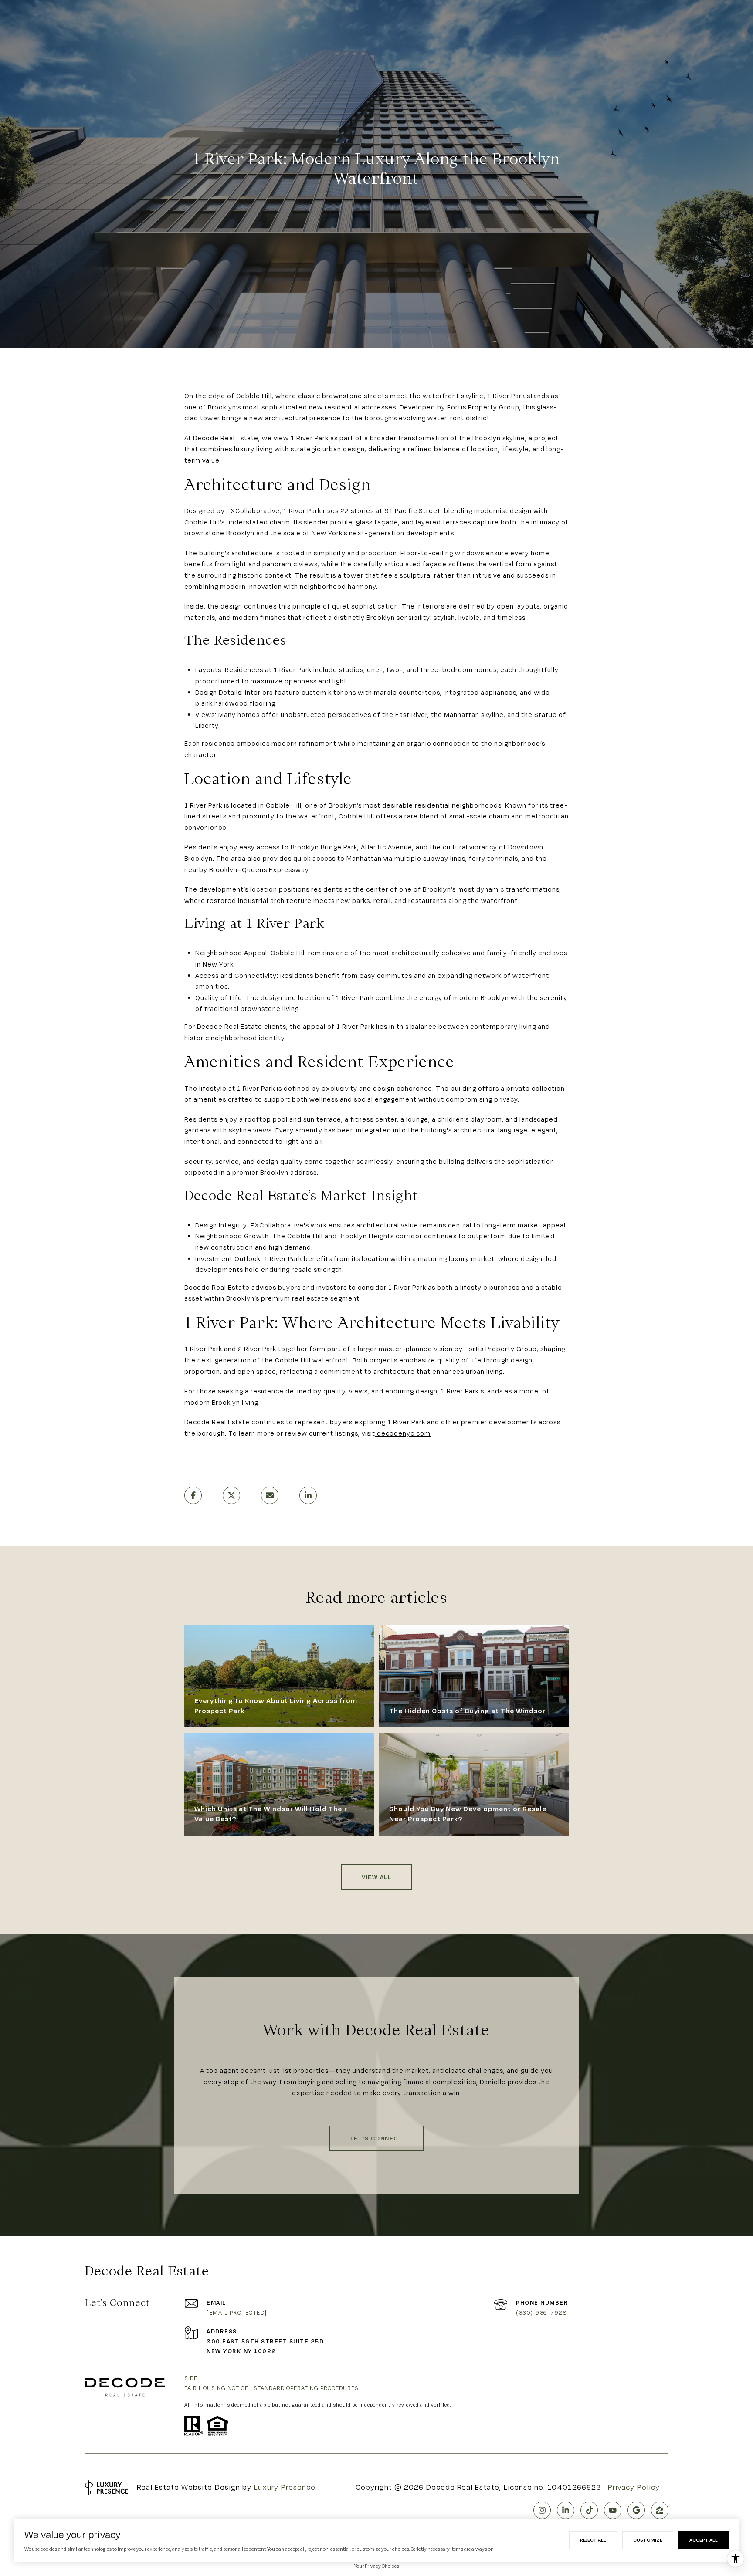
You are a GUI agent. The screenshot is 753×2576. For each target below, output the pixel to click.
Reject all (593, 2540)
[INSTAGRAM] (542, 2510)
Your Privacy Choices (377, 2566)
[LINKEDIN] (566, 2510)
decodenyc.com (403, 1433)
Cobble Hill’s (205, 522)
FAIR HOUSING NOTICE (216, 2388)
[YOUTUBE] (613, 2510)
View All (376, 1877)
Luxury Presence (285, 2487)
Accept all (704, 2540)
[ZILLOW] (660, 2510)
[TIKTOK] (589, 2510)
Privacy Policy (634, 2487)
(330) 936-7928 (541, 2312)
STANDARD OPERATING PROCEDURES (306, 2388)
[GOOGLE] (636, 2510)
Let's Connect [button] (377, 2138)
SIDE (191, 2378)
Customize (648, 2540)
